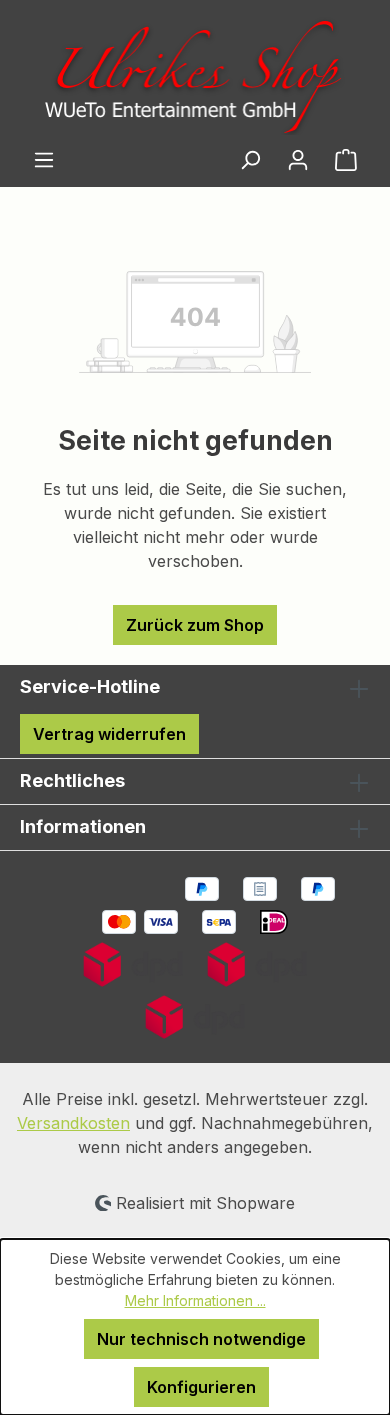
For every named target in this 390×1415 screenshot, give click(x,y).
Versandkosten (73, 1123)
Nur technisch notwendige (201, 1339)
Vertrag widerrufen (109, 734)
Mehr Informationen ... (195, 1300)
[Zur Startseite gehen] (195, 75)
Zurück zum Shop (195, 625)
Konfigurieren (201, 1387)
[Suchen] (250, 159)
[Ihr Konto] (298, 159)
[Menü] (44, 159)
